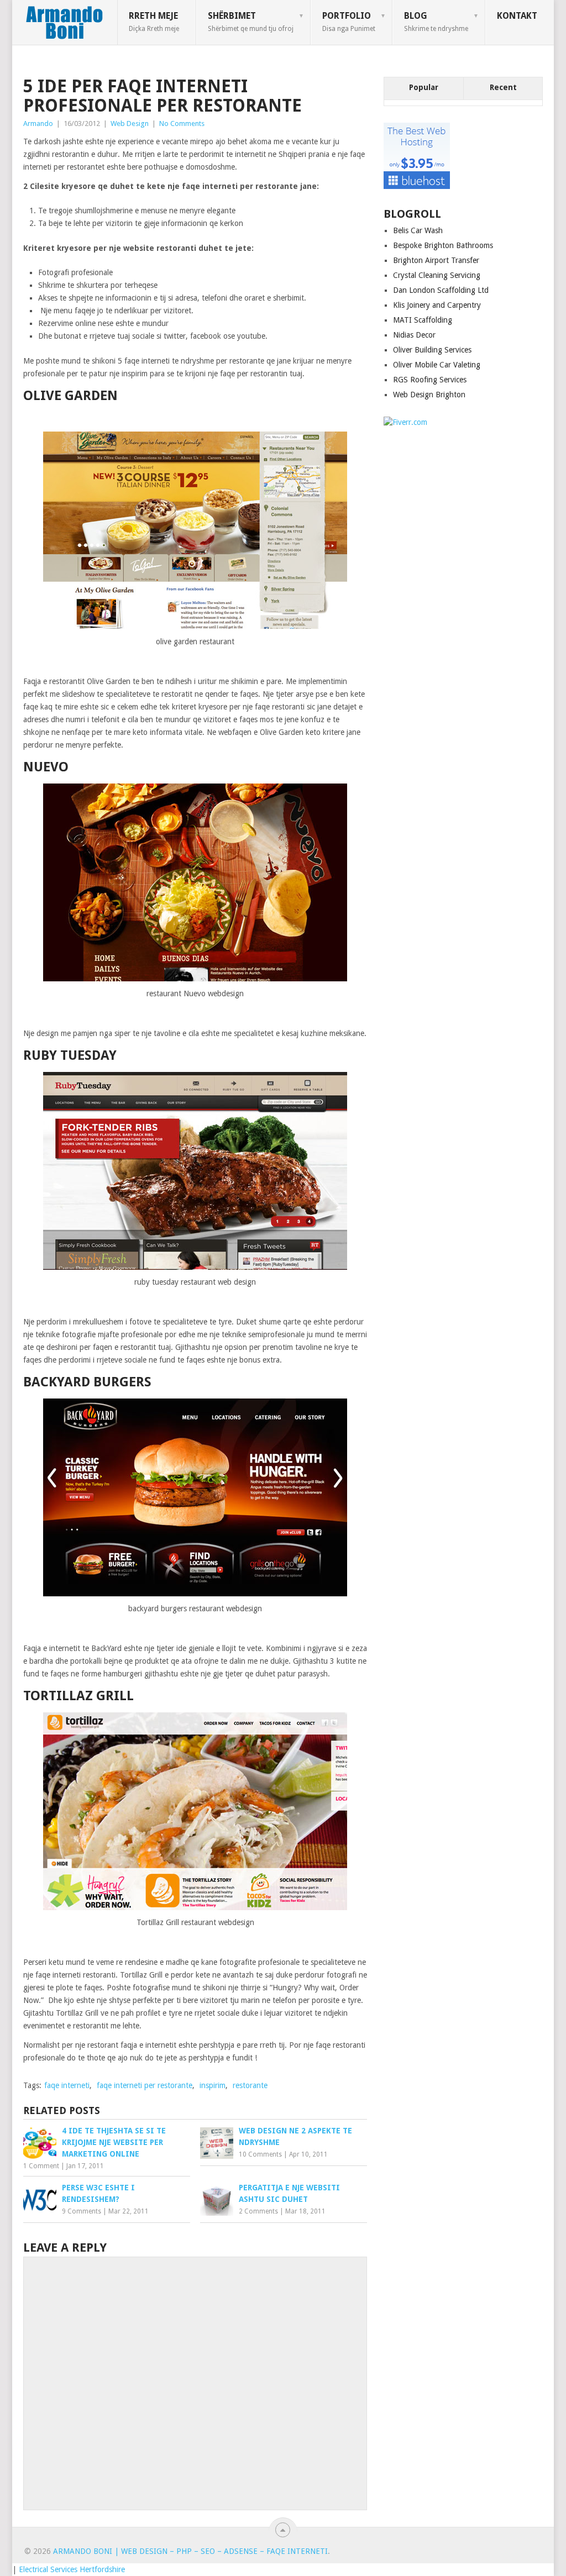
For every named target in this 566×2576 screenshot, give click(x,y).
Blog (436, 22)
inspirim (213, 2085)
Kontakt (517, 16)
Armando (38, 123)
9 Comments (82, 2211)
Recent (503, 87)
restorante (250, 2085)
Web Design (130, 123)
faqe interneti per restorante (145, 2085)
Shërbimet (251, 22)
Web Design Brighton (429, 395)
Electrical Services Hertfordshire (72, 2569)
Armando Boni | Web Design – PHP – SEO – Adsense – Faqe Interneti (190, 2551)
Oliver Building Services (432, 350)
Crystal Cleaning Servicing (437, 275)
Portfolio (349, 22)
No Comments (182, 123)
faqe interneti (67, 2085)
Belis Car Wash (418, 230)
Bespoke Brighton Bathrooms (443, 245)
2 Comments (258, 2211)
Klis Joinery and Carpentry (437, 305)
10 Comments (260, 2154)
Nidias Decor (414, 335)
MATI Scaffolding (423, 320)
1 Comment (41, 2166)
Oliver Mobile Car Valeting (437, 365)
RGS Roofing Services (430, 380)
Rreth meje (154, 22)
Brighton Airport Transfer (436, 260)
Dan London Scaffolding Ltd (441, 290)
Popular (424, 87)
